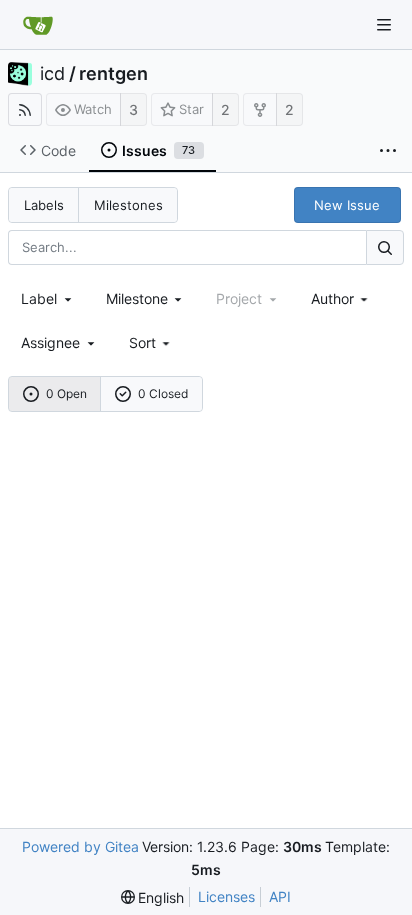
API (280, 896)
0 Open (66, 393)
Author (332, 298)
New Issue (347, 205)
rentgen (113, 74)
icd (52, 74)
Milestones (128, 205)
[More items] (388, 151)
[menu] (151, 342)
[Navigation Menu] (384, 25)
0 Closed (163, 393)
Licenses (226, 896)
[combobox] (48, 298)
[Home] (38, 25)
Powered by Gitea (80, 846)
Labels (44, 205)
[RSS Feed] (25, 109)
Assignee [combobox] (50, 342)
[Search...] (385, 247)
